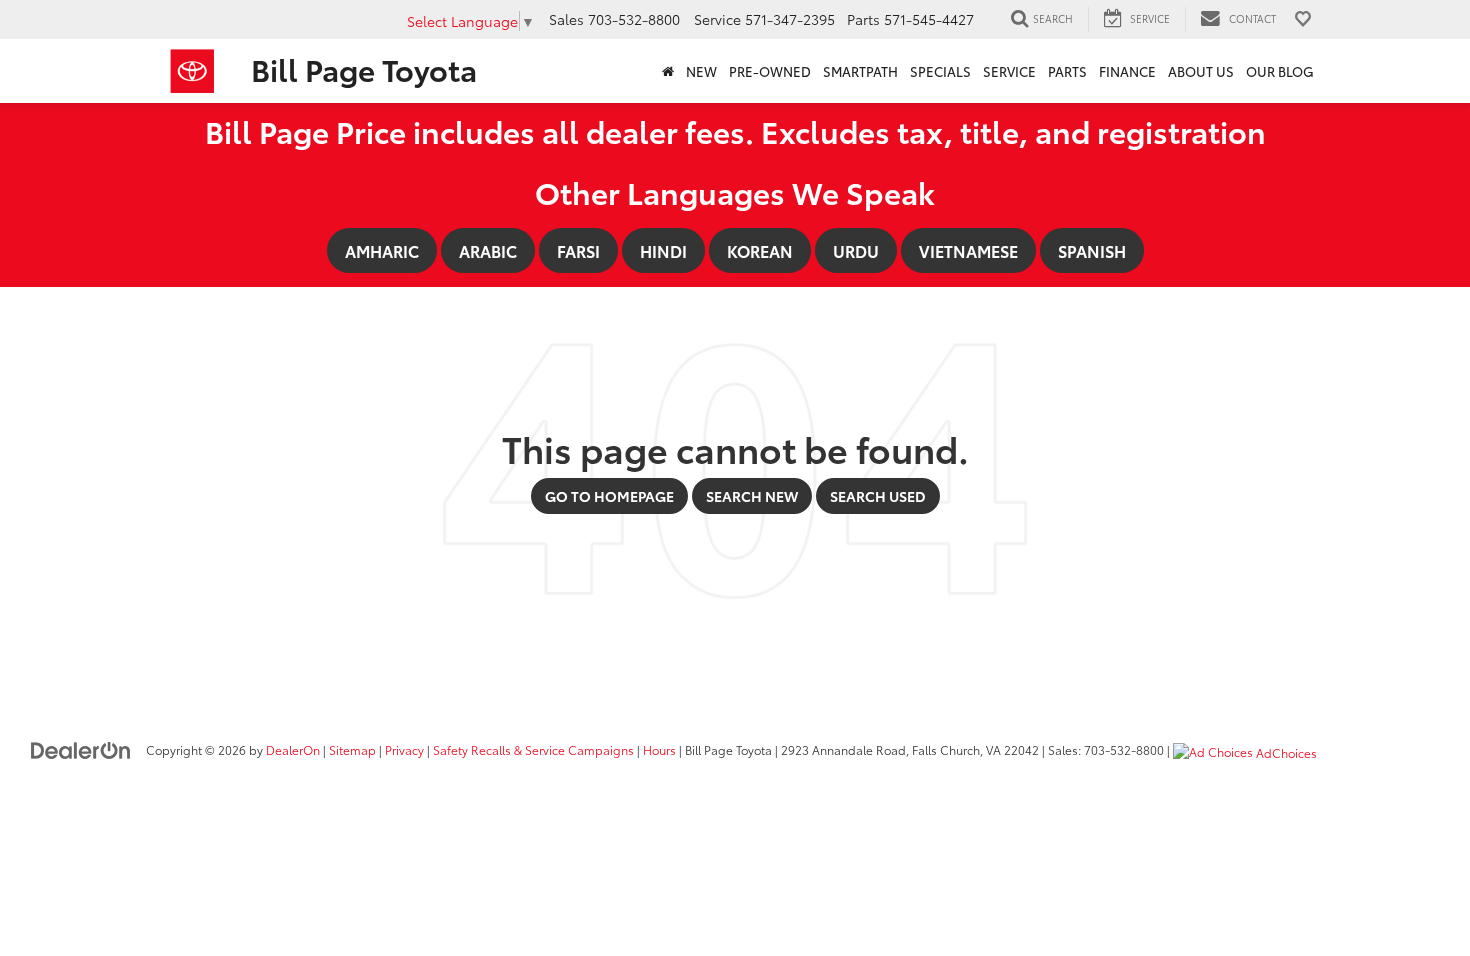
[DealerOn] (81, 749)
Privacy (404, 749)
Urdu (856, 250)
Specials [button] (940, 71)
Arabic (488, 250)
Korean (760, 250)
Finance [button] (1127, 71)
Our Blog (1280, 71)
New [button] (701, 71)
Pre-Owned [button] (770, 71)
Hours (659, 749)
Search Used (878, 496)
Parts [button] (1067, 71)
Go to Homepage (609, 496)
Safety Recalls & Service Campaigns (533, 749)
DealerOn (293, 749)
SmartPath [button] (860, 71)
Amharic (382, 250)
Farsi (578, 250)
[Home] (668, 71)
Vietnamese (968, 250)
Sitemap (352, 749)
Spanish (1092, 250)
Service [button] (1009, 71)
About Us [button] (1201, 71)
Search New (752, 496)
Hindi (663, 250)
